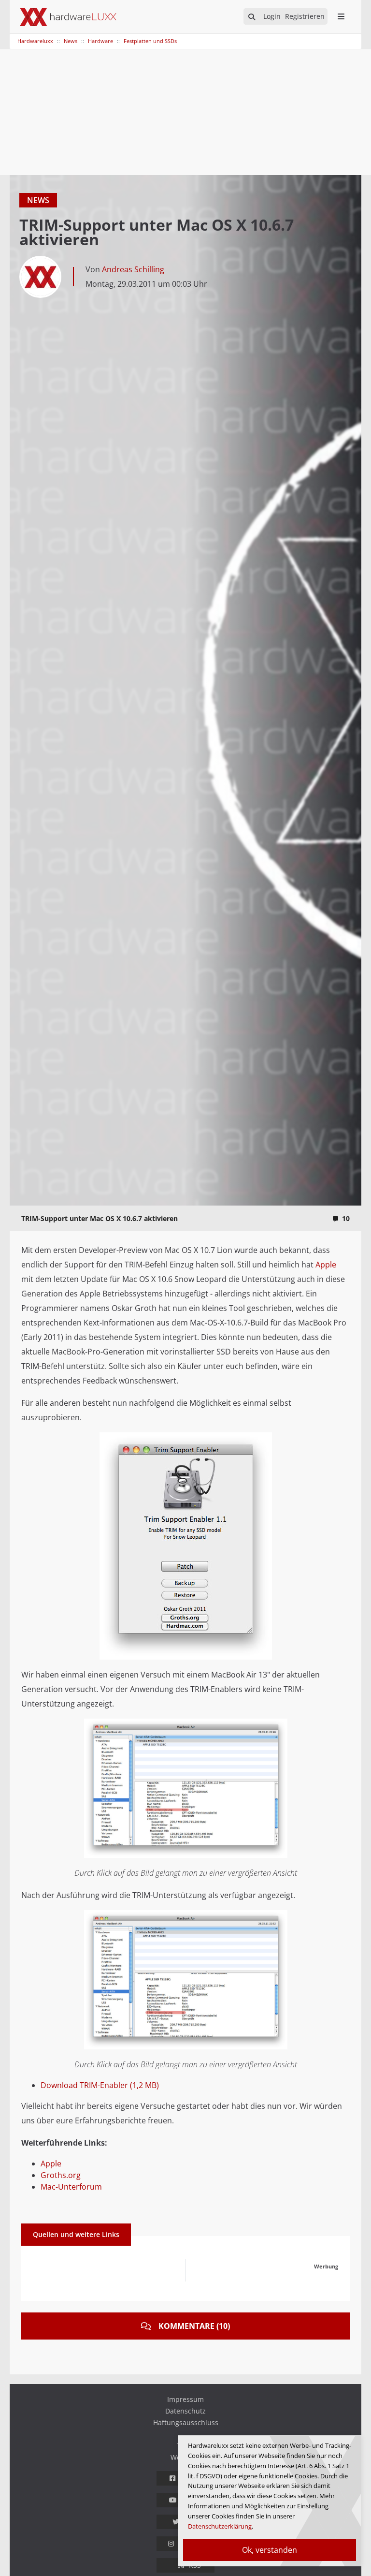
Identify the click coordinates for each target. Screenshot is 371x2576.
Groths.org (61, 2175)
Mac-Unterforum (71, 2187)
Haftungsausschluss (186, 2422)
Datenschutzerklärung (220, 2526)
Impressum (185, 2399)
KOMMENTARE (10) (194, 2326)
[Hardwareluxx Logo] (68, 17)
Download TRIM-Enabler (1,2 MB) (100, 2085)
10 (346, 1218)
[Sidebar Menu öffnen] (341, 16)
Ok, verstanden (270, 2550)
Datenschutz (185, 2411)
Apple (326, 1265)
